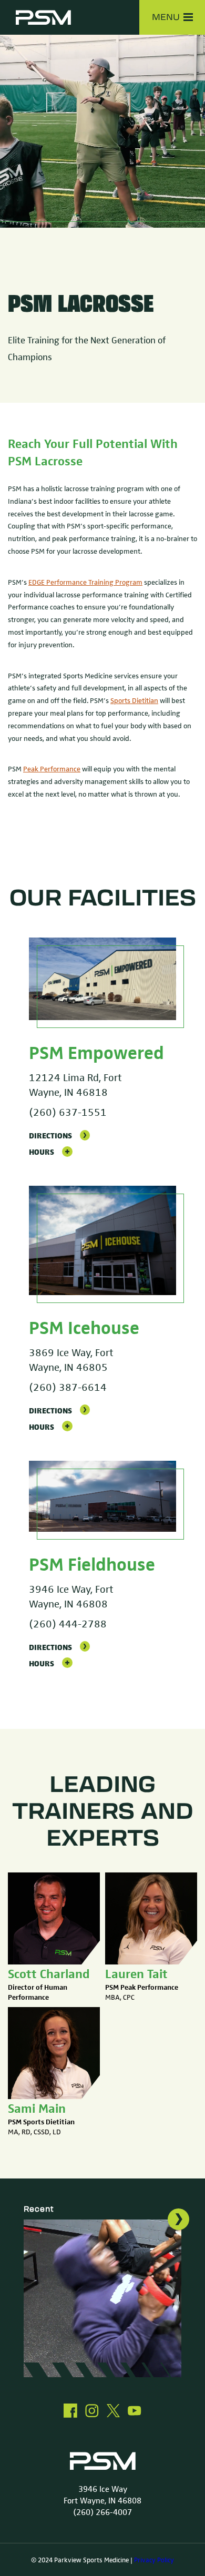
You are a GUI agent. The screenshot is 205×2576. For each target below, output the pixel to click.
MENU (166, 17)
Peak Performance (52, 768)
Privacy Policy (154, 2560)
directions (50, 1135)
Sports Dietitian (134, 700)
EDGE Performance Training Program (85, 582)
